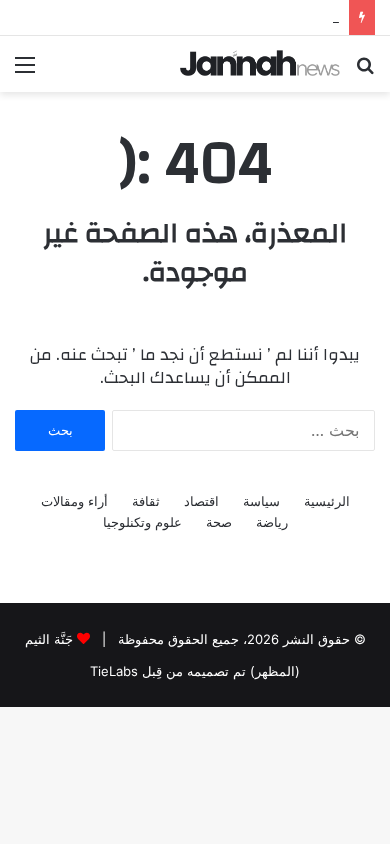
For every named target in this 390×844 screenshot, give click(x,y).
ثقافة (146, 501)
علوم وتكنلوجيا (142, 522)
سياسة (261, 501)
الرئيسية (327, 501)
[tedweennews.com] (260, 63)
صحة (219, 522)
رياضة (272, 522)
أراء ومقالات (74, 501)
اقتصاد (201, 501)
